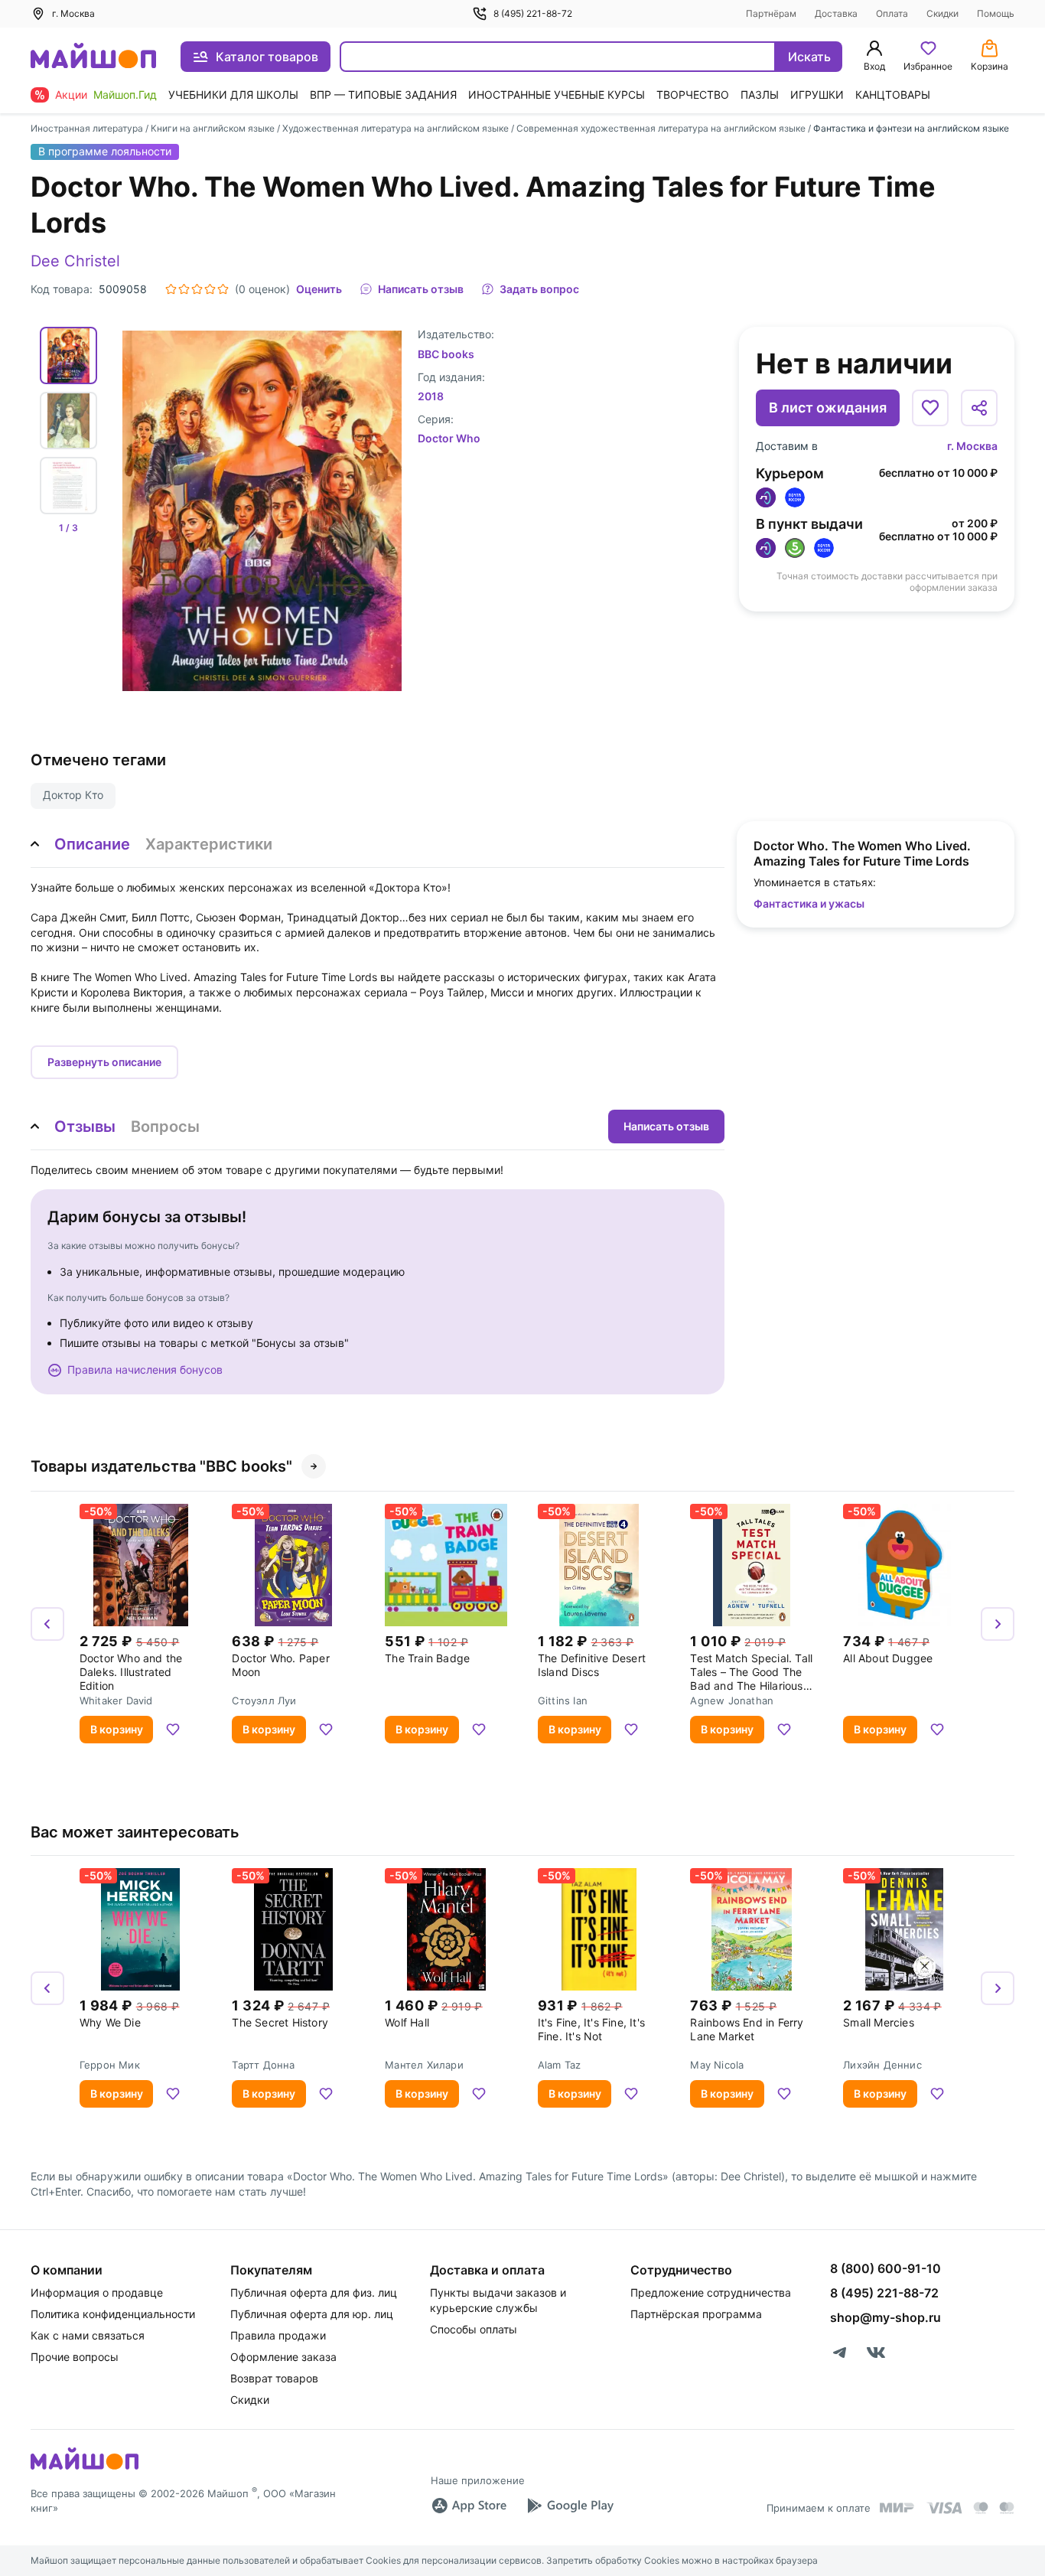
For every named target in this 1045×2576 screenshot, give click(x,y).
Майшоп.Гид (125, 95)
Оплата (892, 13)
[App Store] (469, 2506)
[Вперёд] (998, 1624)
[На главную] (93, 57)
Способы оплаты (474, 2329)
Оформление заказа (283, 2357)
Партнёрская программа (696, 2314)
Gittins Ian (563, 1700)
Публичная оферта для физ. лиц (314, 2292)
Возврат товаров (274, 2378)
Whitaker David (116, 1700)
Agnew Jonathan (732, 1700)
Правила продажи (278, 2335)
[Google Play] (570, 2506)
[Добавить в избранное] (930, 408)
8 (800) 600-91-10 (885, 2268)
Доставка (836, 13)
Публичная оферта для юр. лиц (312, 2314)
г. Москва (972, 446)
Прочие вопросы (75, 2357)
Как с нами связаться (88, 2335)
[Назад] (47, 1624)
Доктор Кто (73, 795)
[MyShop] (85, 2468)
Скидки (942, 13)
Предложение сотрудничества (711, 2292)
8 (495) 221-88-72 (533, 13)
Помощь (996, 13)
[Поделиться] (979, 408)
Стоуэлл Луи (264, 1700)
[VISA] (944, 2508)
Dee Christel (75, 261)
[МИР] (897, 2508)
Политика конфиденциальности (113, 2314)
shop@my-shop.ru (885, 2317)
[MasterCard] (981, 2508)
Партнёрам (771, 13)
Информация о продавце (97, 2292)
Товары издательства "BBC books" (161, 1466)
